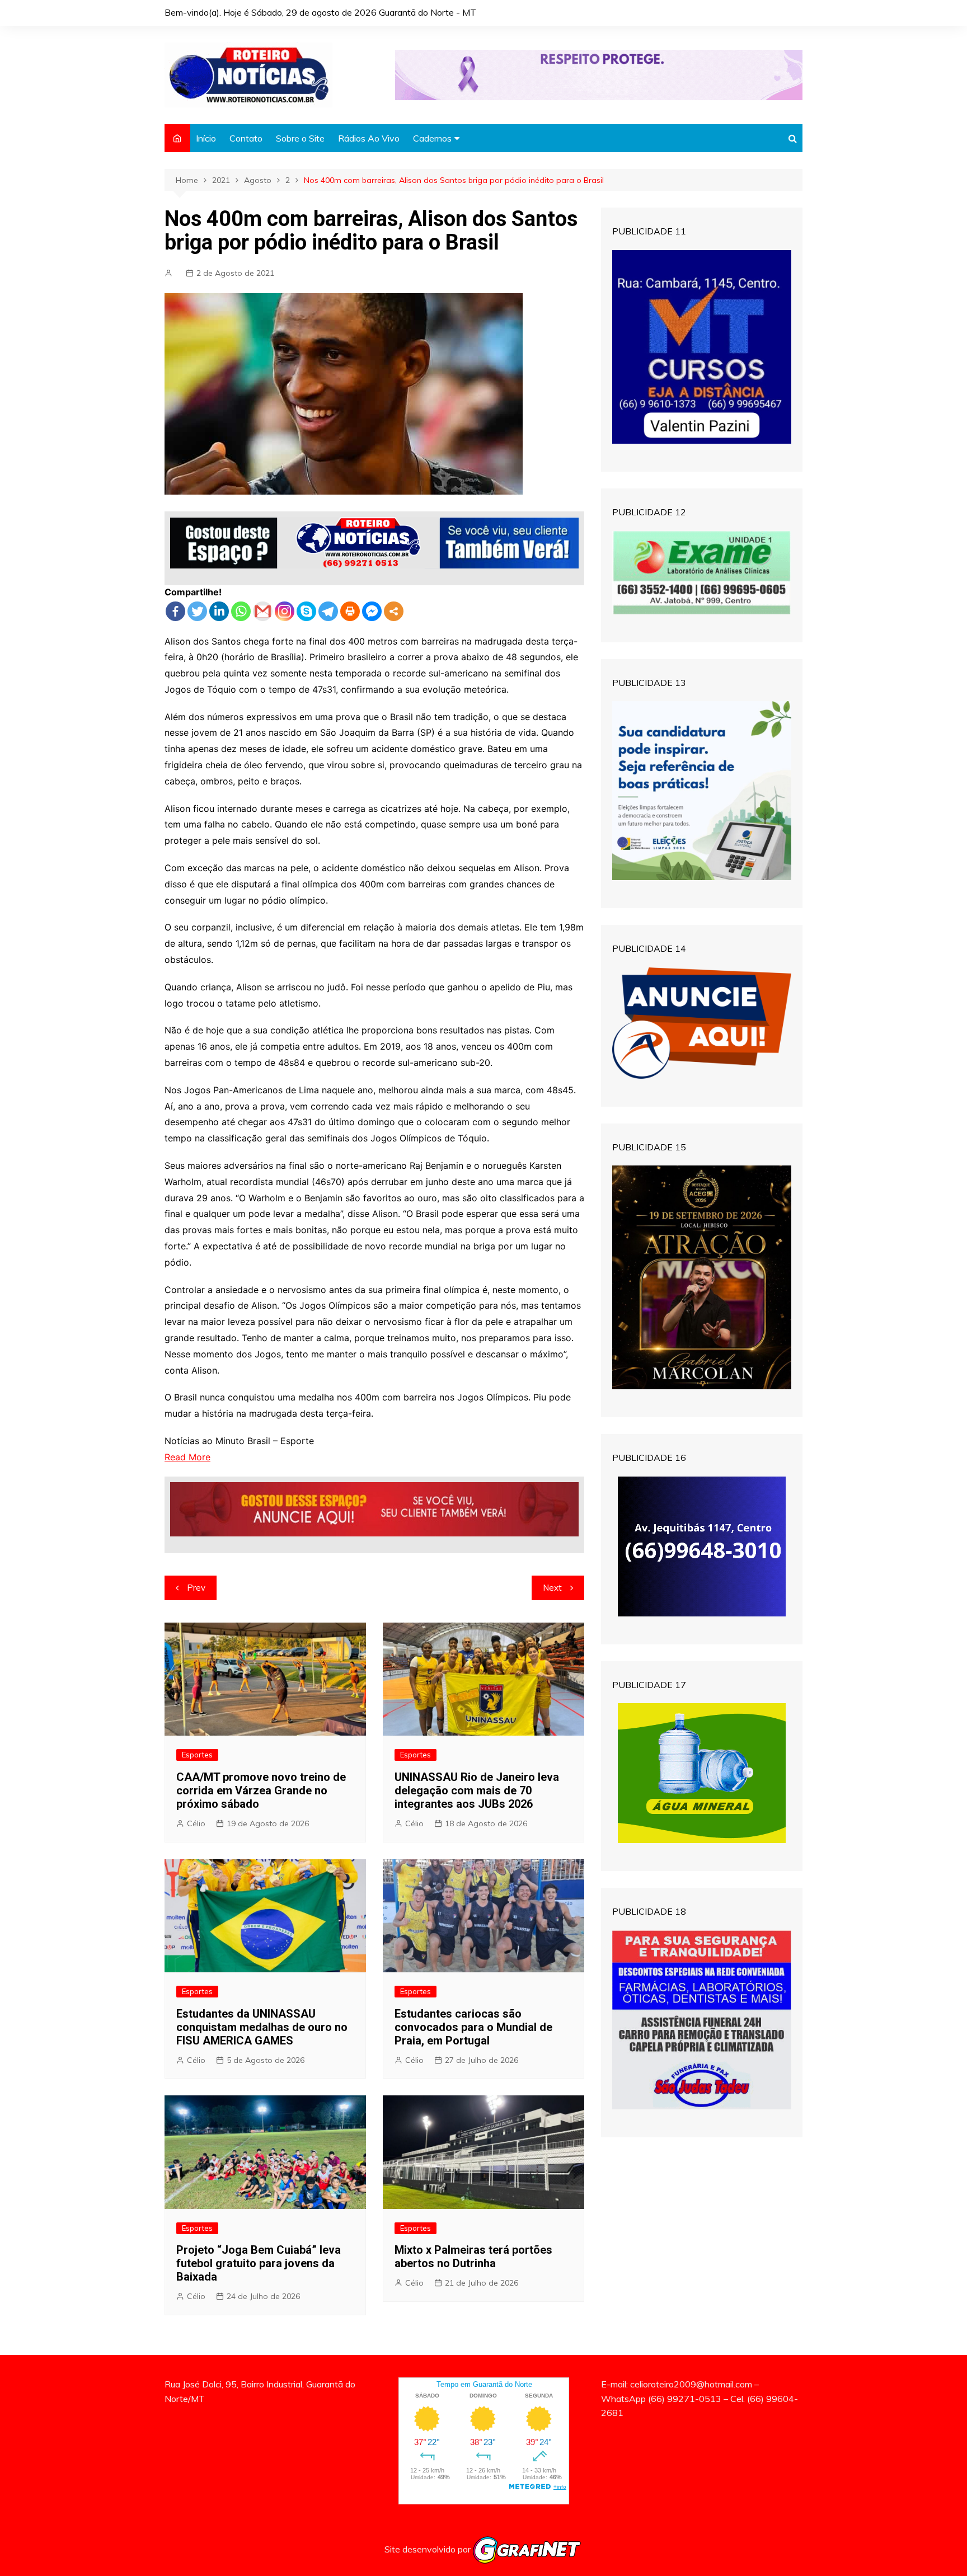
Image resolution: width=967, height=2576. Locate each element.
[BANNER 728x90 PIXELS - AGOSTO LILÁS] (599, 74)
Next (552, 1588)
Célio (196, 1823)
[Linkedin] (219, 611)
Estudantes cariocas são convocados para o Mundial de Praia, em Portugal (473, 2027)
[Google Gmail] (263, 611)
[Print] (350, 611)
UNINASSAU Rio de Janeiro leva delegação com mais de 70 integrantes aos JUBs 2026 (477, 1790)
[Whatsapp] (241, 611)
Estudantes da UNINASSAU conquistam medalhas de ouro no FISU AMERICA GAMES (262, 2027)
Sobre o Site (300, 138)
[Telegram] (328, 611)
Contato (246, 138)
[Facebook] (175, 611)
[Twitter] (197, 611)
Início (206, 138)
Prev (196, 1588)
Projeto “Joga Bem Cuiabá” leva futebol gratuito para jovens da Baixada (259, 2263)
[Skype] (306, 611)
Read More (187, 1457)
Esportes (197, 1755)
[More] (394, 611)
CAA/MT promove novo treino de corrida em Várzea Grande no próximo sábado (261, 1790)
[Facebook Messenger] (372, 611)
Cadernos (432, 138)
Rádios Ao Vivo (369, 138)
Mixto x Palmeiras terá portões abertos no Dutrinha (473, 2257)
